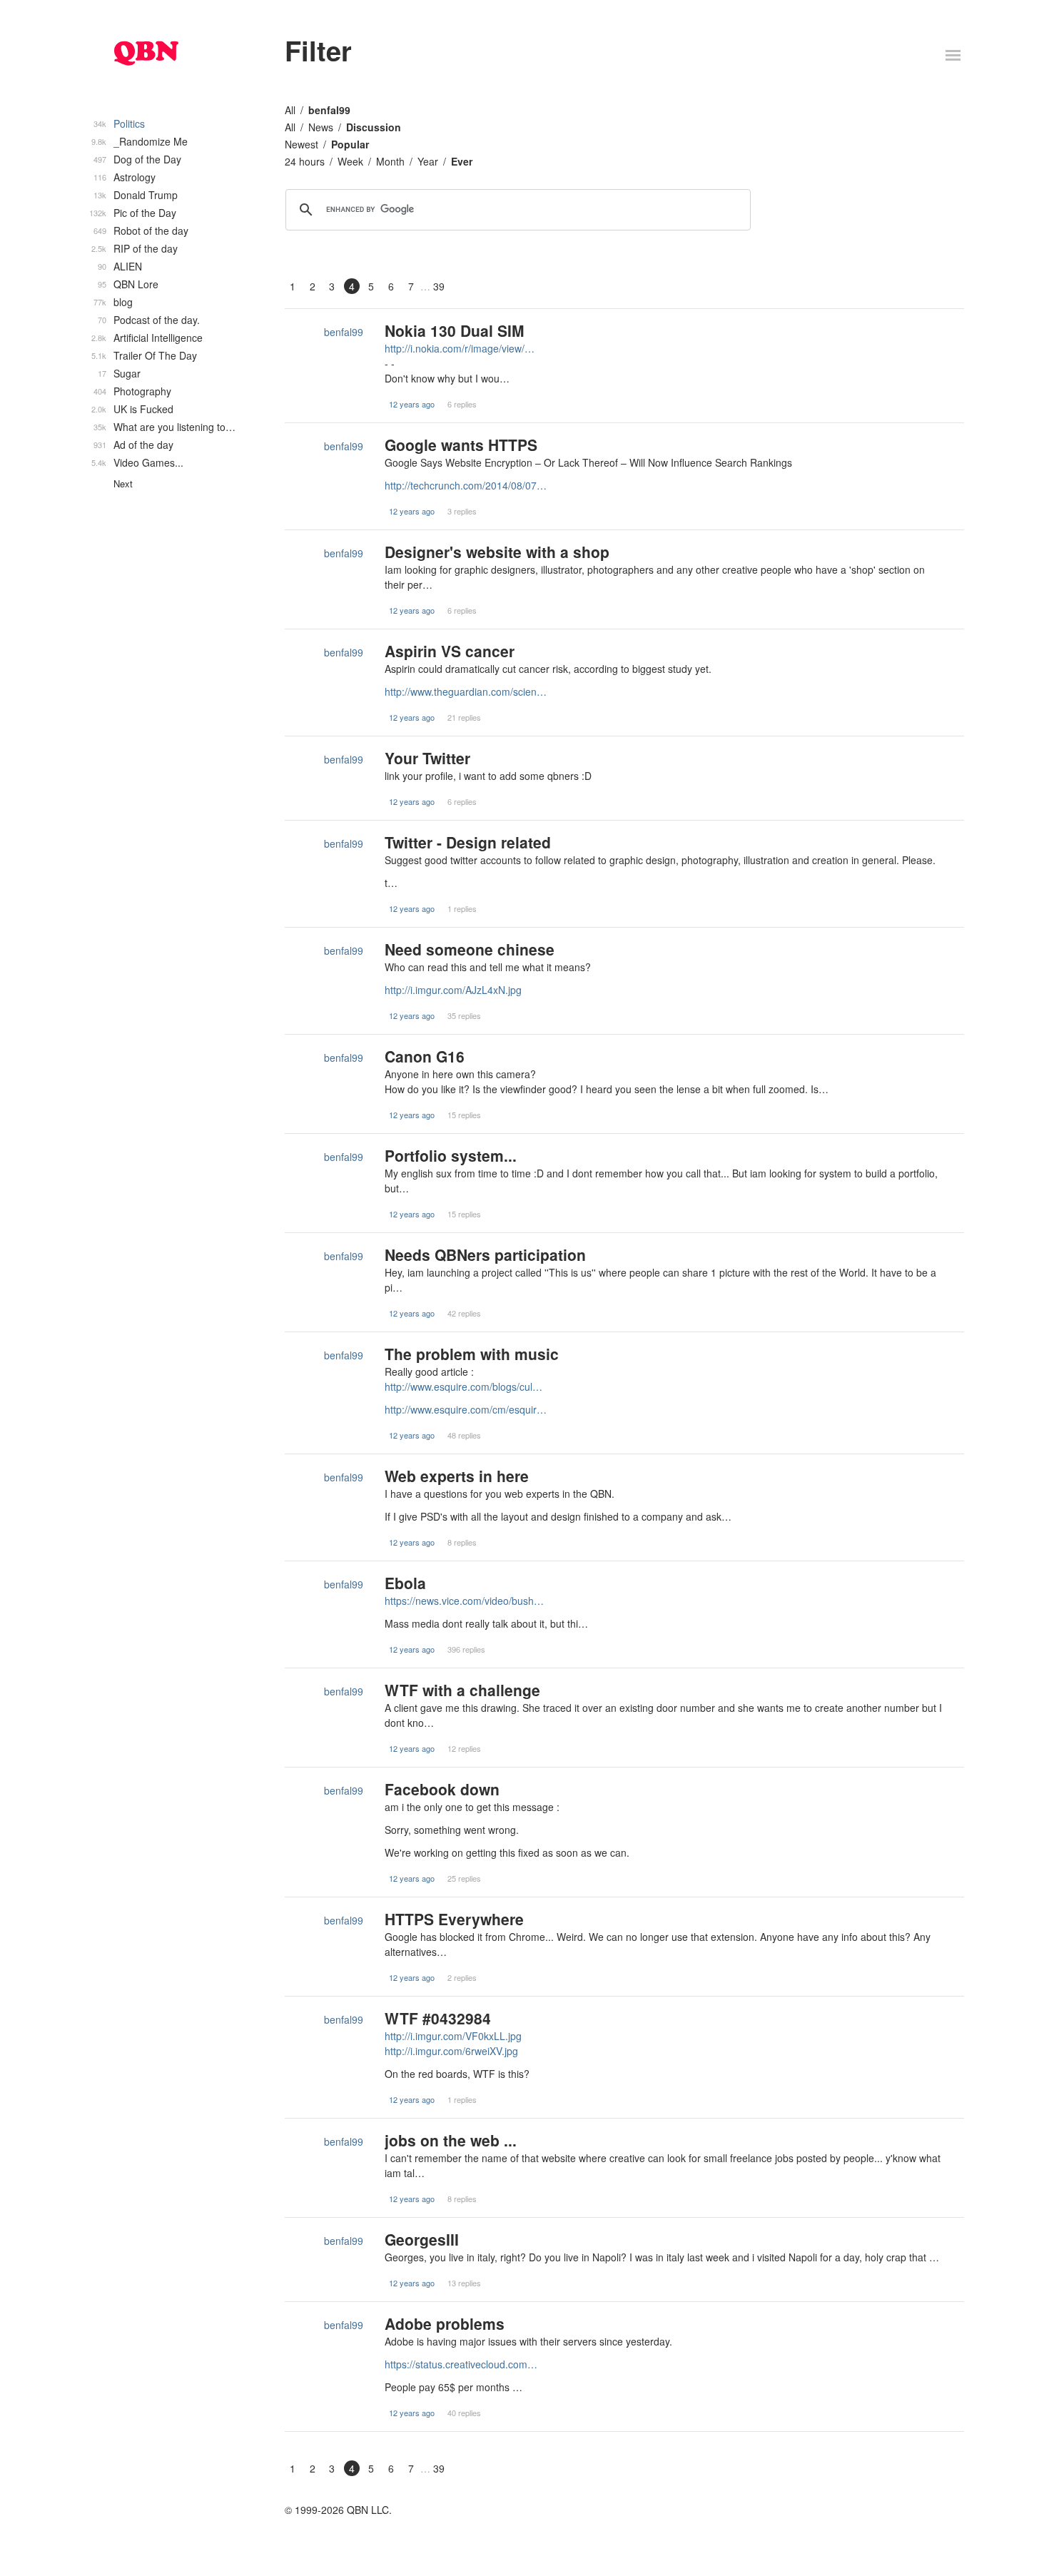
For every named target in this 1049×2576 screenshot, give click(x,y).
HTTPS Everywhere (454, 1919)
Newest (301, 144)
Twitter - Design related (468, 842)
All (290, 110)
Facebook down (442, 1789)
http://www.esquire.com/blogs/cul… (463, 1386)
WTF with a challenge (462, 1690)
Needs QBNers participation (485, 1254)
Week (350, 161)
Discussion (374, 127)
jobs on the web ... (451, 2140)
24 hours (305, 161)
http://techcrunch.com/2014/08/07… (466, 485)
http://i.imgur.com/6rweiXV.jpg (451, 2051)
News (321, 127)
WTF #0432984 (438, 2018)
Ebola (405, 1583)
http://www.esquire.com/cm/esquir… (466, 1409)
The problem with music (472, 1354)
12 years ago (412, 404)
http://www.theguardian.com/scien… (466, 691)
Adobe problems (445, 2323)
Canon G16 (425, 1056)
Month (390, 161)
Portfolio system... (451, 1155)
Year (428, 161)
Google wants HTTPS (461, 445)
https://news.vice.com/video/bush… (464, 1601)
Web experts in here (457, 1476)
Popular (350, 144)
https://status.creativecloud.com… (461, 2364)
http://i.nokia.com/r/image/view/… (460, 348)
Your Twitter (427, 758)
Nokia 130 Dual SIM (455, 330)
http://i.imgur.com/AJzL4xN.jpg (453, 990)
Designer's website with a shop (497, 552)
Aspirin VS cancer (450, 651)
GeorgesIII (422, 2239)
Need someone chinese (470, 949)
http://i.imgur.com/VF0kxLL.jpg (453, 2036)
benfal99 (329, 110)
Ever (462, 161)
